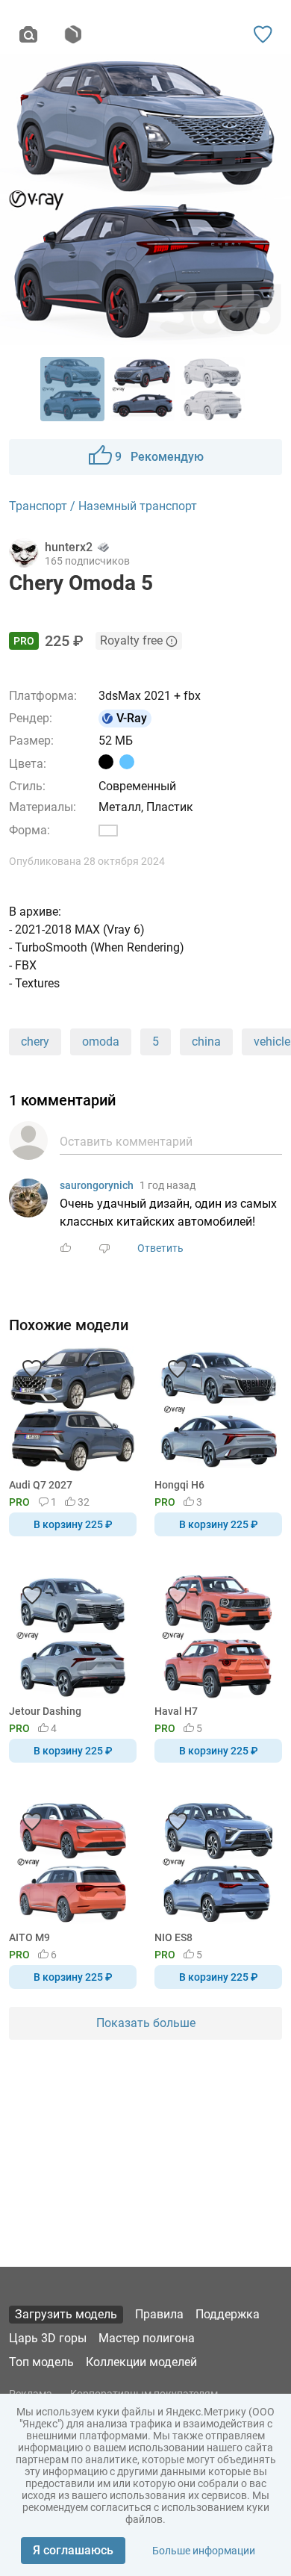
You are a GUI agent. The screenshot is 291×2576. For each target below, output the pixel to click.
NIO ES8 (173, 1937)
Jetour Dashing (45, 1711)
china (206, 1042)
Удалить (191, 1313)
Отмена (98, 1313)
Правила (159, 2314)
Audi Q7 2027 (41, 1485)
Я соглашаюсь (73, 2550)
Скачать (192, 1313)
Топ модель (41, 2362)
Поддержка (228, 2314)
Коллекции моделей (141, 2362)
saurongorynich (97, 1185)
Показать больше (146, 2023)
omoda (101, 1042)
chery (35, 1042)
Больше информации (204, 2551)
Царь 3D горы (48, 2338)
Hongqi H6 (179, 1485)
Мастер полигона (147, 2338)
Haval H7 (176, 1711)
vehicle (272, 1042)
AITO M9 (29, 1937)
